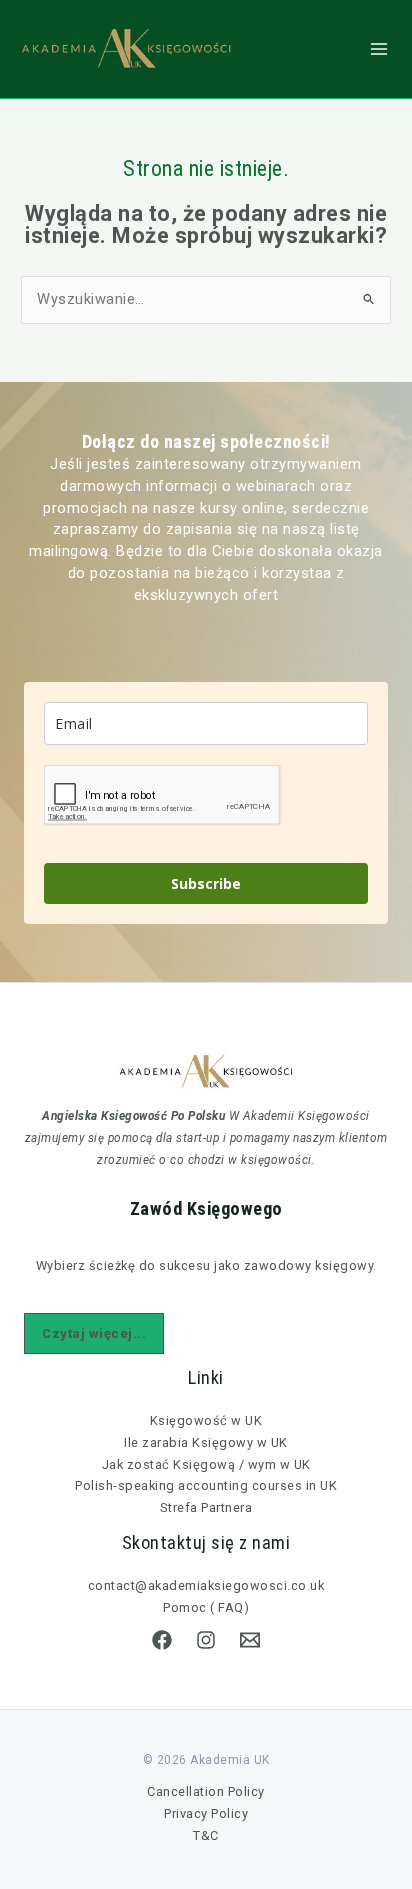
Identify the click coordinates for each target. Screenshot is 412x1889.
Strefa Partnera (206, 1507)
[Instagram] (206, 1640)
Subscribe (206, 883)
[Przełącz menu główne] (379, 49)
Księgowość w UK (206, 1420)
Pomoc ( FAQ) (206, 1607)
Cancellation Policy (206, 1791)
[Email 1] (250, 1640)
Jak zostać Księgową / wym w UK (206, 1464)
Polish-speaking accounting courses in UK (206, 1485)
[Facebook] (162, 1640)
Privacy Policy (206, 1813)
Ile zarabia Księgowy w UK (206, 1442)
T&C (206, 1835)
